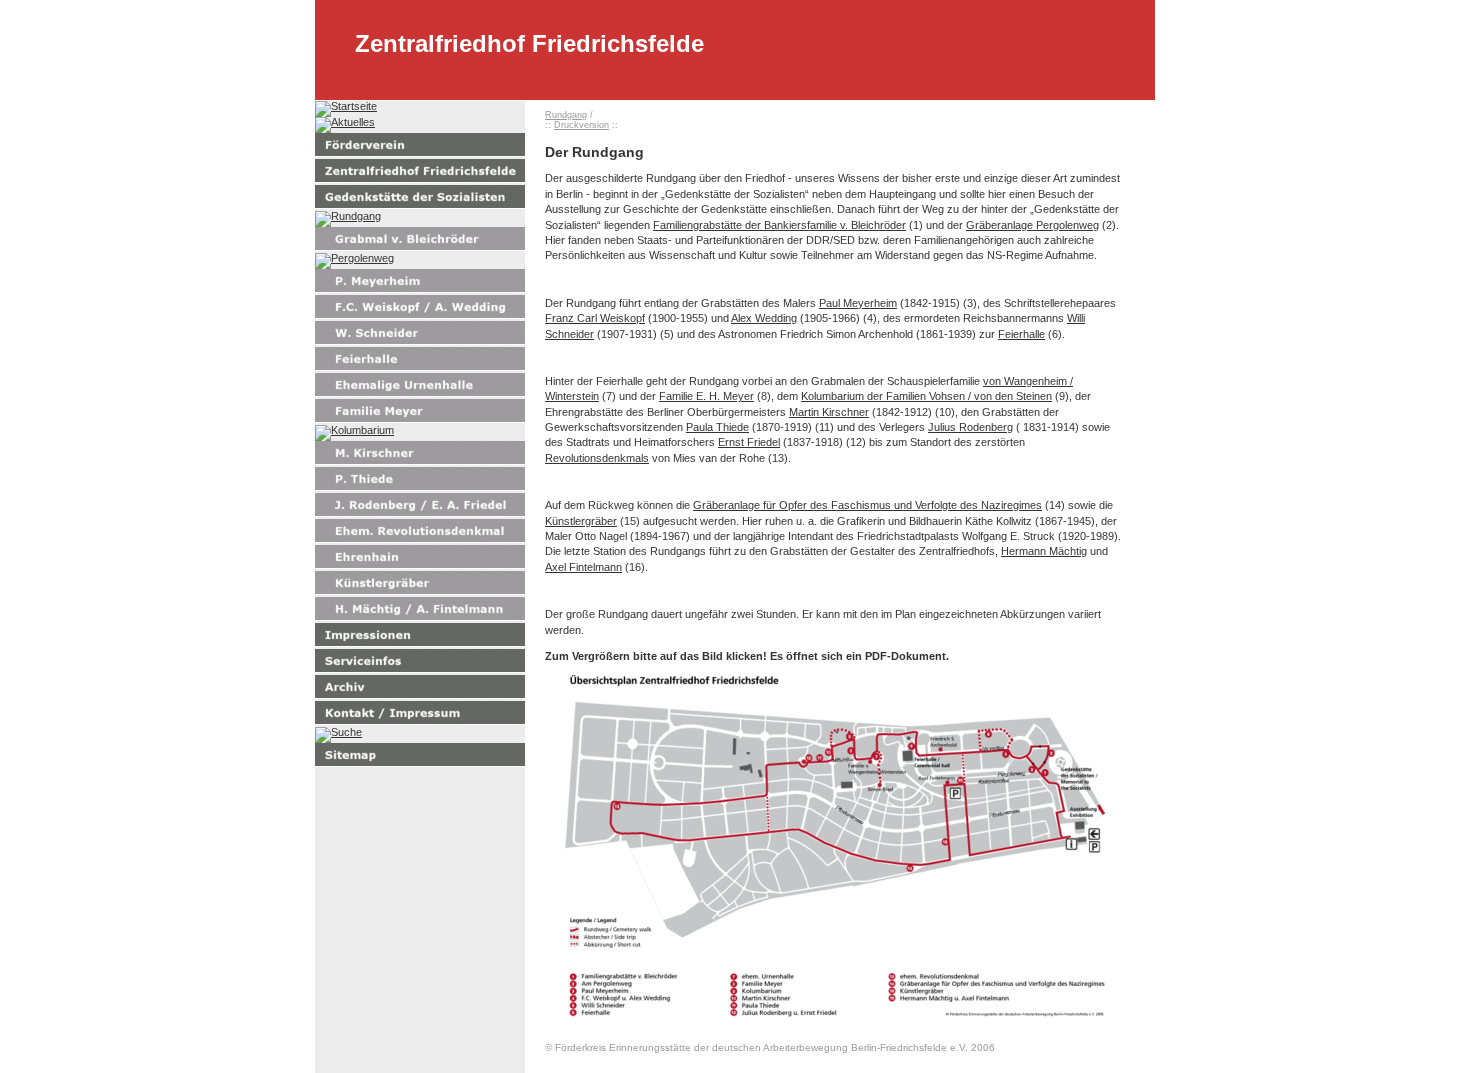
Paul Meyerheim (858, 303)
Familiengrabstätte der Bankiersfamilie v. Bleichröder (779, 225)
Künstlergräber (581, 521)
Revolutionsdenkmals (597, 458)
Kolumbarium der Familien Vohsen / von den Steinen (926, 396)
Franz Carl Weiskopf (595, 318)
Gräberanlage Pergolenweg (1032, 225)
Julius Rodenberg (970, 427)
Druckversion (581, 125)
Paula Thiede (717, 427)
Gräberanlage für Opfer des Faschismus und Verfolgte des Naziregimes (867, 505)
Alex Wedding (764, 318)
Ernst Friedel (749, 442)
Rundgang (566, 115)
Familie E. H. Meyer (706, 396)
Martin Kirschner (829, 412)
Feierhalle (1021, 334)
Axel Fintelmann (583, 567)
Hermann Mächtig (1044, 551)
